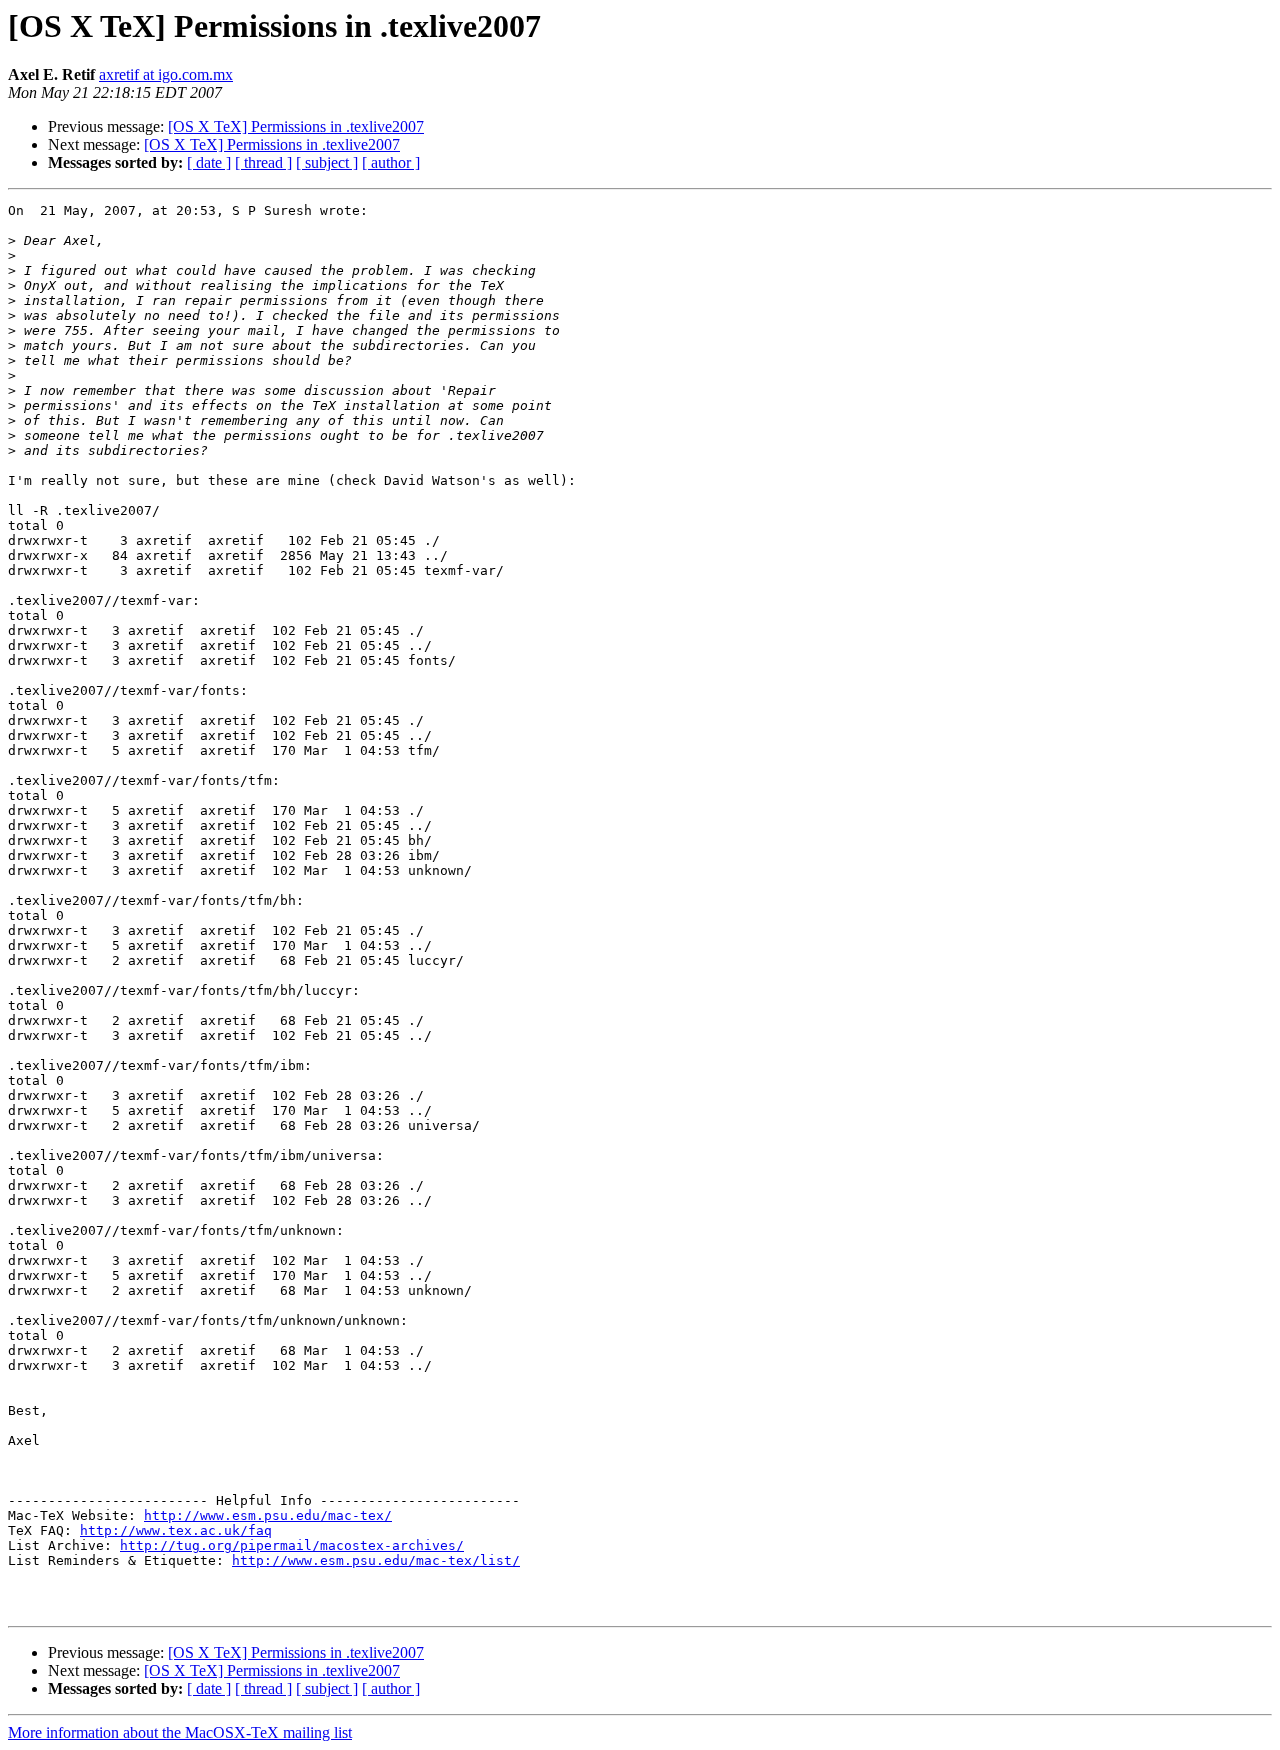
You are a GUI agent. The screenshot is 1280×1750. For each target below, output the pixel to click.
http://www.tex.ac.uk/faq (176, 1530)
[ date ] (209, 162)
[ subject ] (327, 162)
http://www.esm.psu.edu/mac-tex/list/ (376, 1560)
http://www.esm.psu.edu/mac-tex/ (268, 1515)
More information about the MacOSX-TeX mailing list (180, 1732)
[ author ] (391, 162)
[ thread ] (263, 162)
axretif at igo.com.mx (166, 74)
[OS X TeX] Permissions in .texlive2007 (296, 126)
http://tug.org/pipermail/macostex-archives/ (292, 1545)
